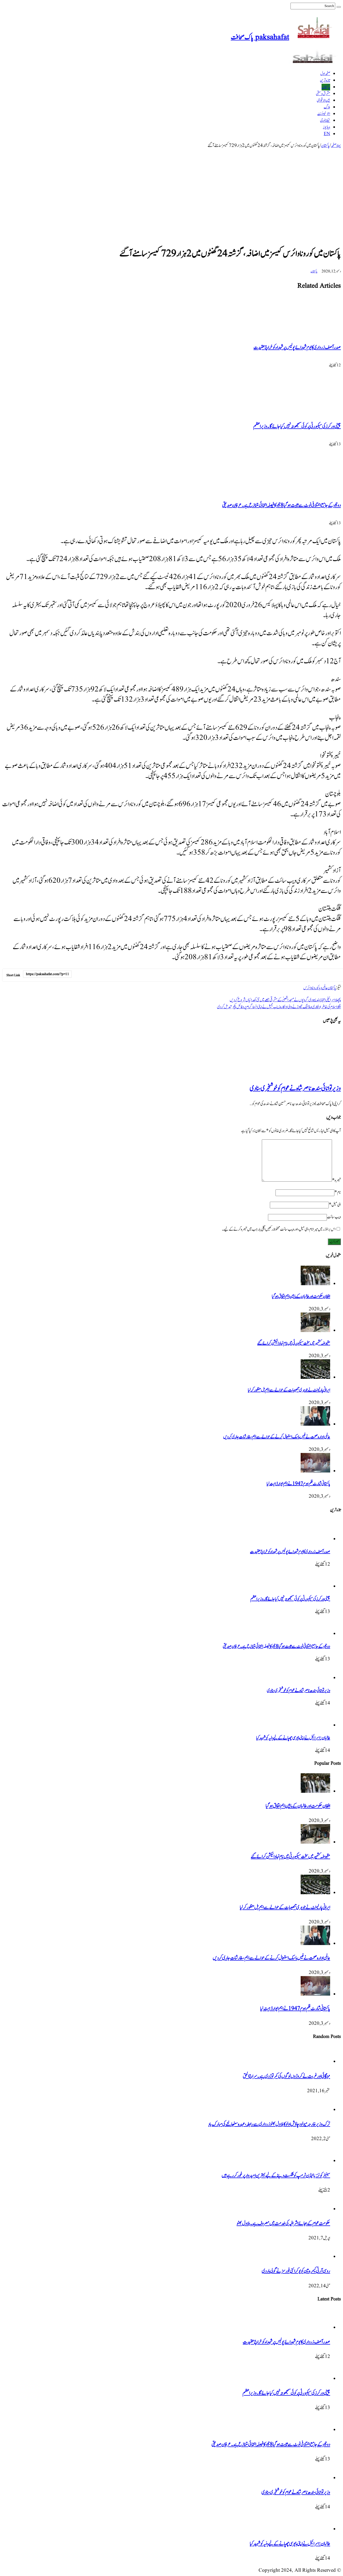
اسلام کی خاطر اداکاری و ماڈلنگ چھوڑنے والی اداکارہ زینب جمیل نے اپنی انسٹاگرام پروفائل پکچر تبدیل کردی (279, 1007)
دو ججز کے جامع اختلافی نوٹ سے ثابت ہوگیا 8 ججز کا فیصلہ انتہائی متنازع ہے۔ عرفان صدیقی (282, 505)
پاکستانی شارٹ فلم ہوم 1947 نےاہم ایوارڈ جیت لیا (298, 1484)
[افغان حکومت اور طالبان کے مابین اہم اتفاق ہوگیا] (315, 1284)
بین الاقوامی (323, 100)
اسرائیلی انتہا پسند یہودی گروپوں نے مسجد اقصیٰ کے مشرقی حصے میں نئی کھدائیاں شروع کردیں (285, 1000)
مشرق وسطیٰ (323, 94)
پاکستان (326, 87)
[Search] (339, 7)
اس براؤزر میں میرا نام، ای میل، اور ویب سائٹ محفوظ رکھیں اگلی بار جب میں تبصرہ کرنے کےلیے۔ (279, 1229)
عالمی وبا (323, 988)
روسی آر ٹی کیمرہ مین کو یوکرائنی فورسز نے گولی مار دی (296, 2271)
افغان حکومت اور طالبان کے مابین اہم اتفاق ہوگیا (301, 1296)
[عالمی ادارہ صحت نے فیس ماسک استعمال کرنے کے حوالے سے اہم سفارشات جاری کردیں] (315, 1424)
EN (327, 134)
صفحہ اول (325, 74)
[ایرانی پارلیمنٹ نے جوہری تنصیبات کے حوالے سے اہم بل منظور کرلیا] (315, 1378)
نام (338, 1192)
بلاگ (327, 107)
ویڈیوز (327, 127)
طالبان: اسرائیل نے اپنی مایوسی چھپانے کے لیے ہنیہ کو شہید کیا (293, 1738)
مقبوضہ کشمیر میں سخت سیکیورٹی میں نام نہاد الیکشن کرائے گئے (294, 1343)
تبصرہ (336, 1180)
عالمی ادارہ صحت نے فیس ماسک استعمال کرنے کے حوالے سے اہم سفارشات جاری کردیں (277, 1437)
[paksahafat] (315, 62)
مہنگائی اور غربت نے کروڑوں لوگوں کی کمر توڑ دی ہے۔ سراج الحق (286, 2076)
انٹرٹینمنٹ (324, 114)
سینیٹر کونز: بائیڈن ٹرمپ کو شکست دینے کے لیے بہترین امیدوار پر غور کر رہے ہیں (276, 2176)
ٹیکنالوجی (325, 121)
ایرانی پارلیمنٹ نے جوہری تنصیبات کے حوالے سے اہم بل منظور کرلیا (289, 1390)
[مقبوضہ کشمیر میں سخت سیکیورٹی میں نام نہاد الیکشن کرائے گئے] (315, 1331)
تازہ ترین (325, 80)
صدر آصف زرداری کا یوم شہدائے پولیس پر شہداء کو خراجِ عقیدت (297, 347)
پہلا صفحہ (336, 146)
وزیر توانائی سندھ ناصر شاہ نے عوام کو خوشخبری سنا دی (295, 1089)
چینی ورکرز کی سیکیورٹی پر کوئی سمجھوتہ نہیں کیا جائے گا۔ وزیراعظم (297, 426)
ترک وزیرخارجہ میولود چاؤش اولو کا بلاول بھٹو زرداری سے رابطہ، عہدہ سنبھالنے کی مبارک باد (269, 2124)
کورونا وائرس (311, 988)
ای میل (335, 1205)
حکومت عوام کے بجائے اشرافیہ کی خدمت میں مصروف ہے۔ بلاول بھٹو (283, 2223)
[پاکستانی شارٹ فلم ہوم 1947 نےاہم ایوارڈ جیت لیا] (315, 1471)
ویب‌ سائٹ (334, 1217)
